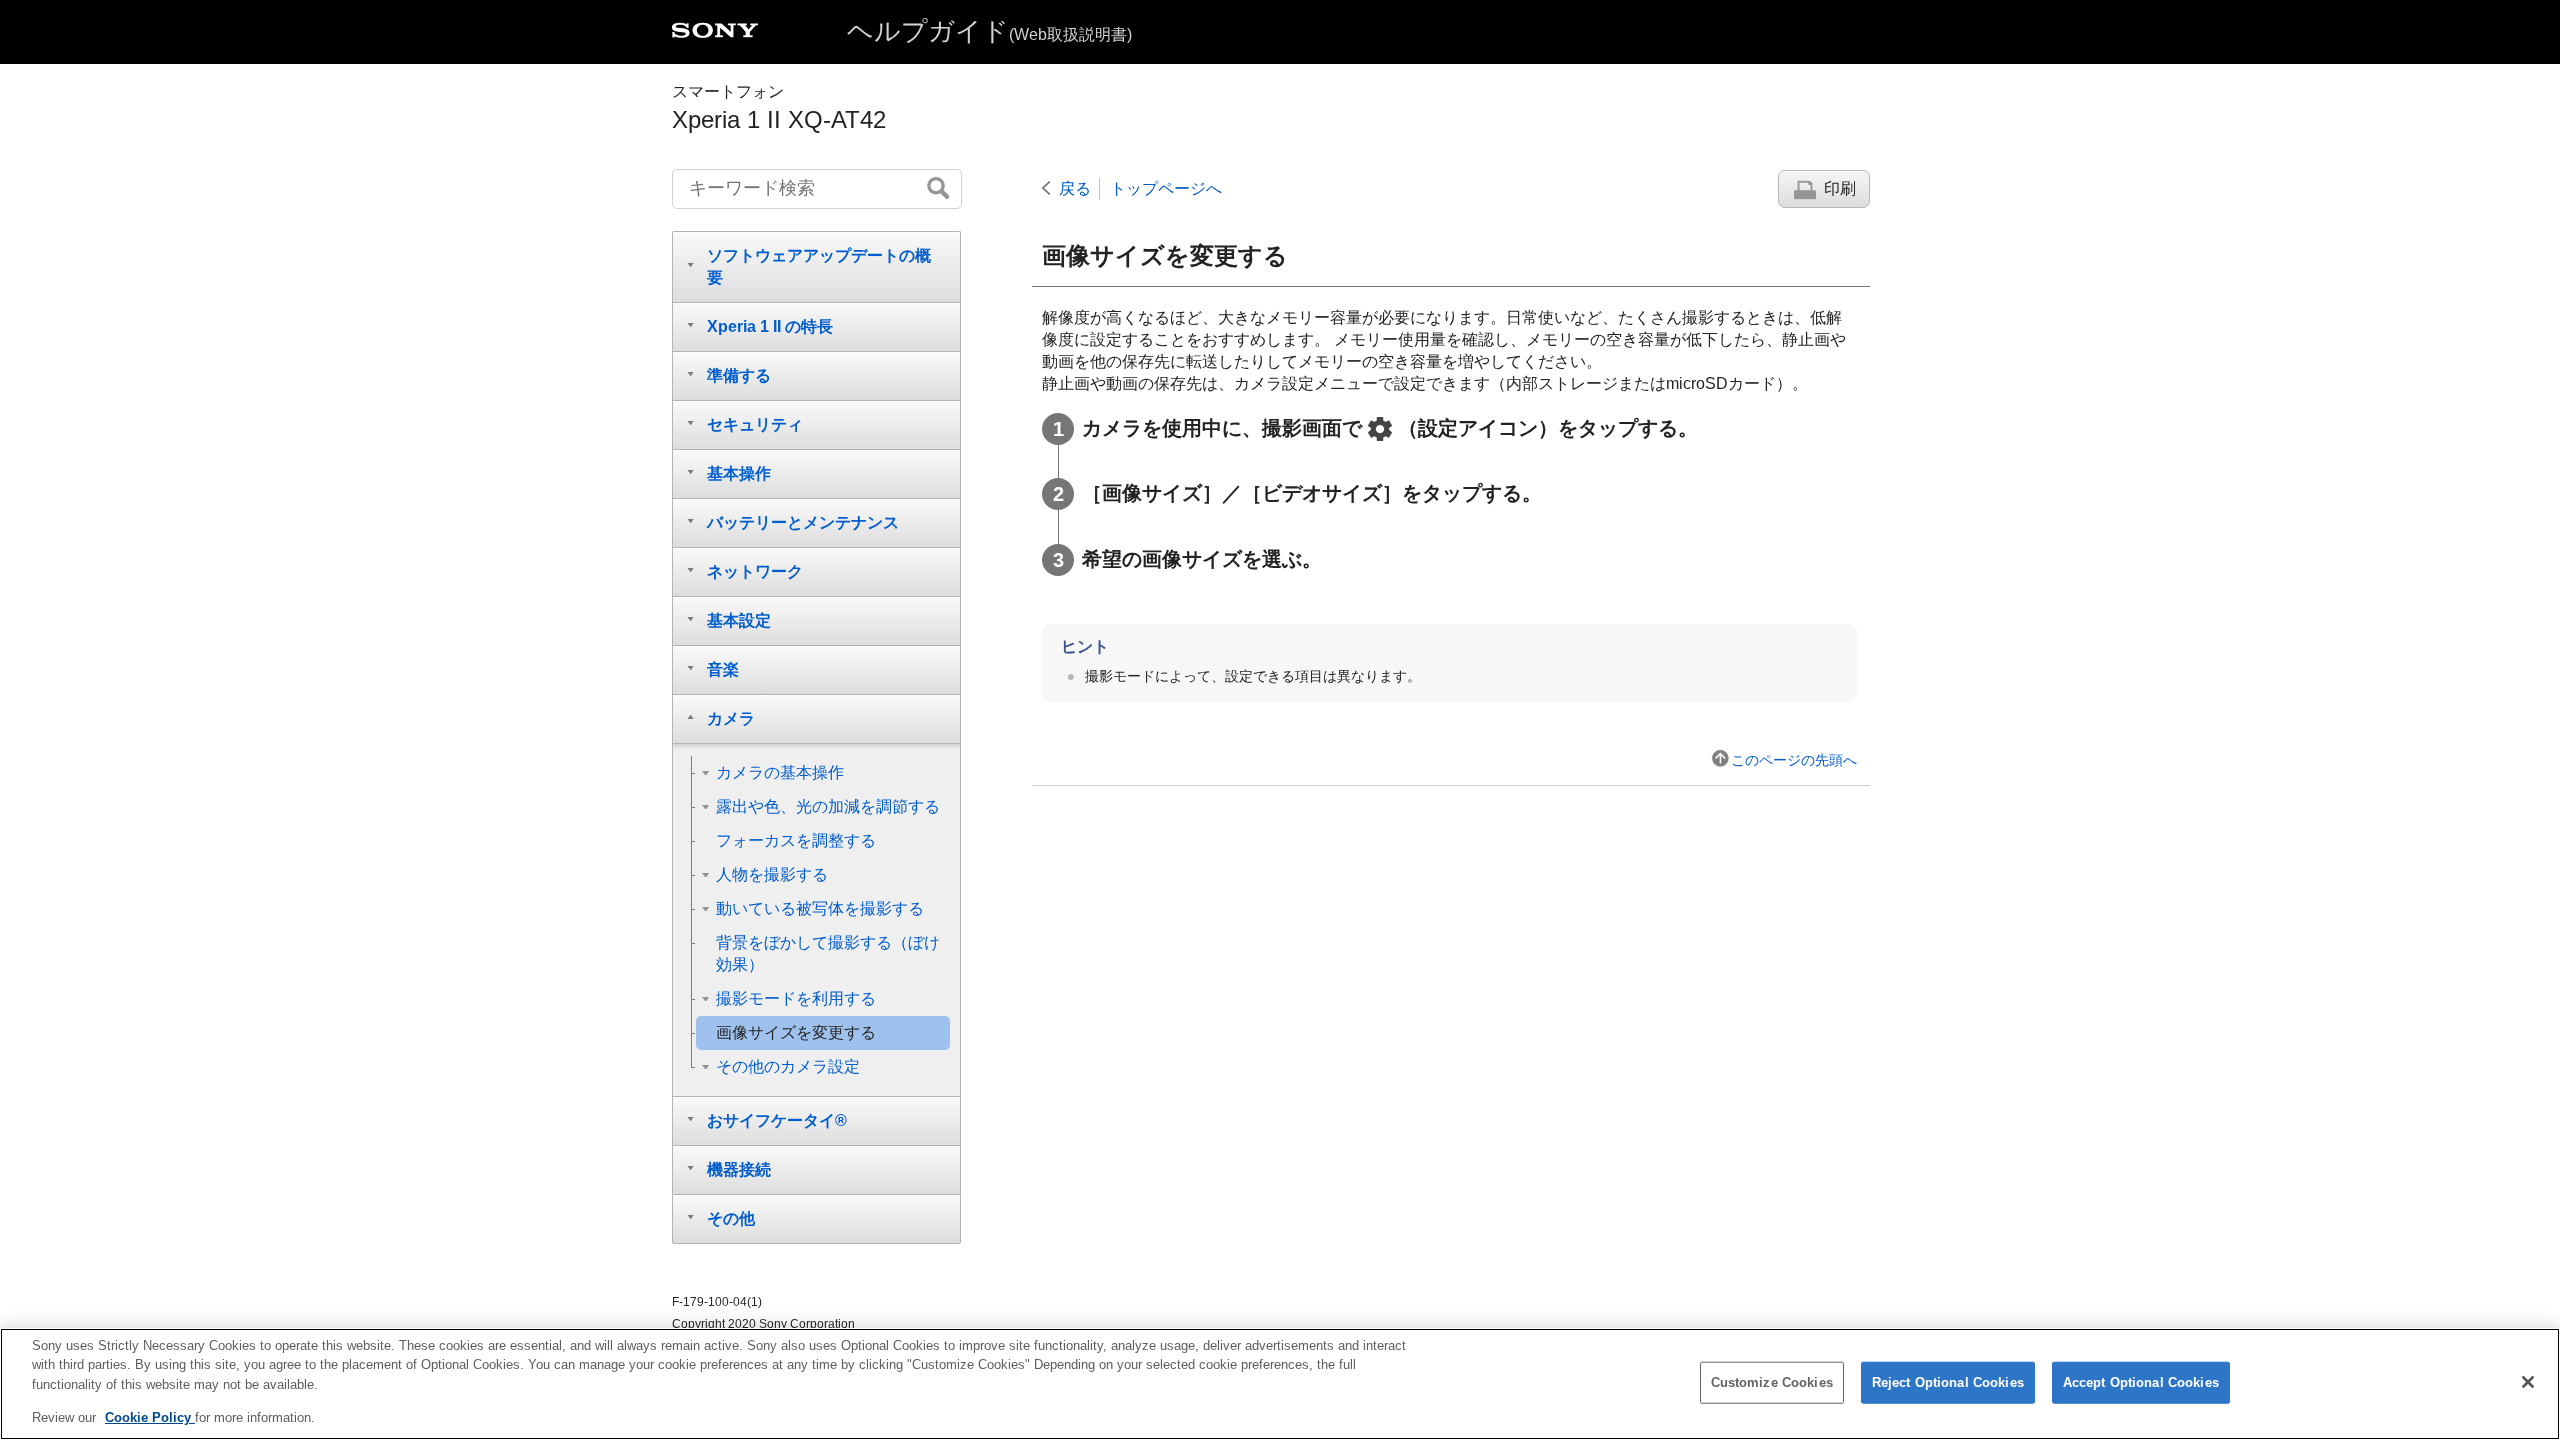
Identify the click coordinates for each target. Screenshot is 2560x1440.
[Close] (2528, 1382)
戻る (1075, 188)
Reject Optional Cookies (1948, 1382)
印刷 (1840, 188)
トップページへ (1166, 188)
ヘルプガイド (989, 31)
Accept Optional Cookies (2141, 1382)
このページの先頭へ (1794, 760)
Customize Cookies (1772, 1382)
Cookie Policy (150, 1416)
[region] (1280, 1384)
